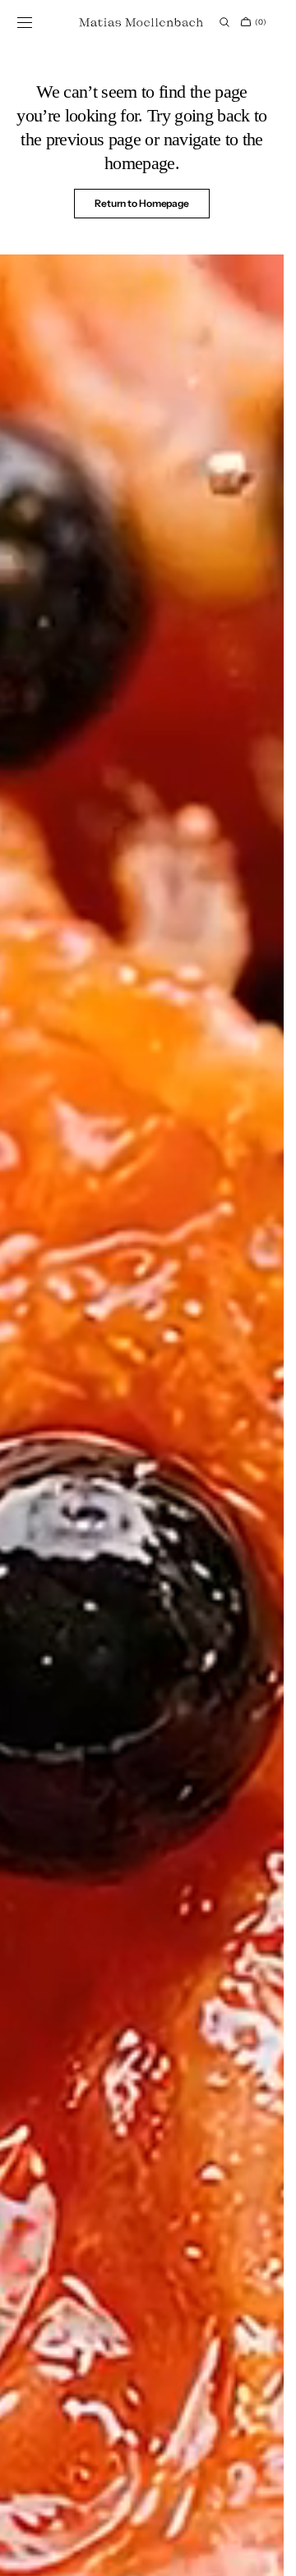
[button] (25, 22)
